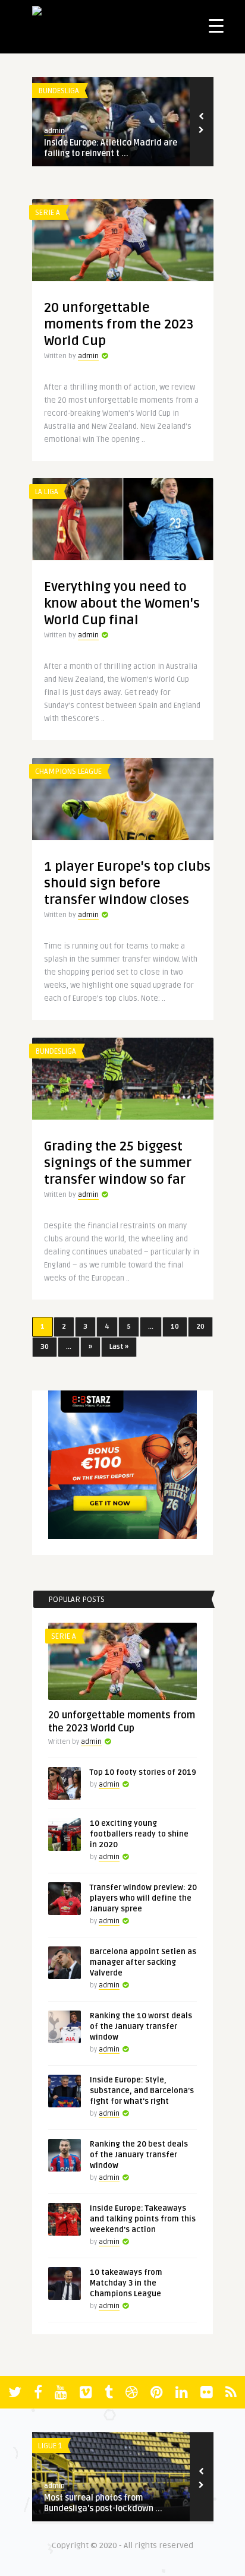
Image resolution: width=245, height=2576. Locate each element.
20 (200, 1327)
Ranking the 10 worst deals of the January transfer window (141, 2027)
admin (54, 131)
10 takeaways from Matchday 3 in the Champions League (126, 2283)
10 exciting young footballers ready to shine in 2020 (139, 1834)
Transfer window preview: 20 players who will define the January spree (143, 1898)
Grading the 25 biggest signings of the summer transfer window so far (118, 1163)
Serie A (48, 213)
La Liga (47, 492)
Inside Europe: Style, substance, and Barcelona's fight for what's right (142, 2091)
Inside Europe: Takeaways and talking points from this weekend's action (143, 2219)
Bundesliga (59, 91)
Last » (119, 1347)
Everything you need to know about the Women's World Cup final (122, 603)
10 (175, 1327)
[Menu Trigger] (216, 25)
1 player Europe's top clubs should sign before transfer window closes (127, 883)
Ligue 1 (50, 2446)
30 (45, 1347)
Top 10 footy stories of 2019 (143, 1772)
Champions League (68, 772)
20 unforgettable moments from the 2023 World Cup (119, 324)
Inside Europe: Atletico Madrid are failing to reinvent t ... (111, 148)
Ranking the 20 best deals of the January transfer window (139, 2155)
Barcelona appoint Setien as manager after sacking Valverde (143, 1962)
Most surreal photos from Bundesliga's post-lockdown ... (103, 2503)
